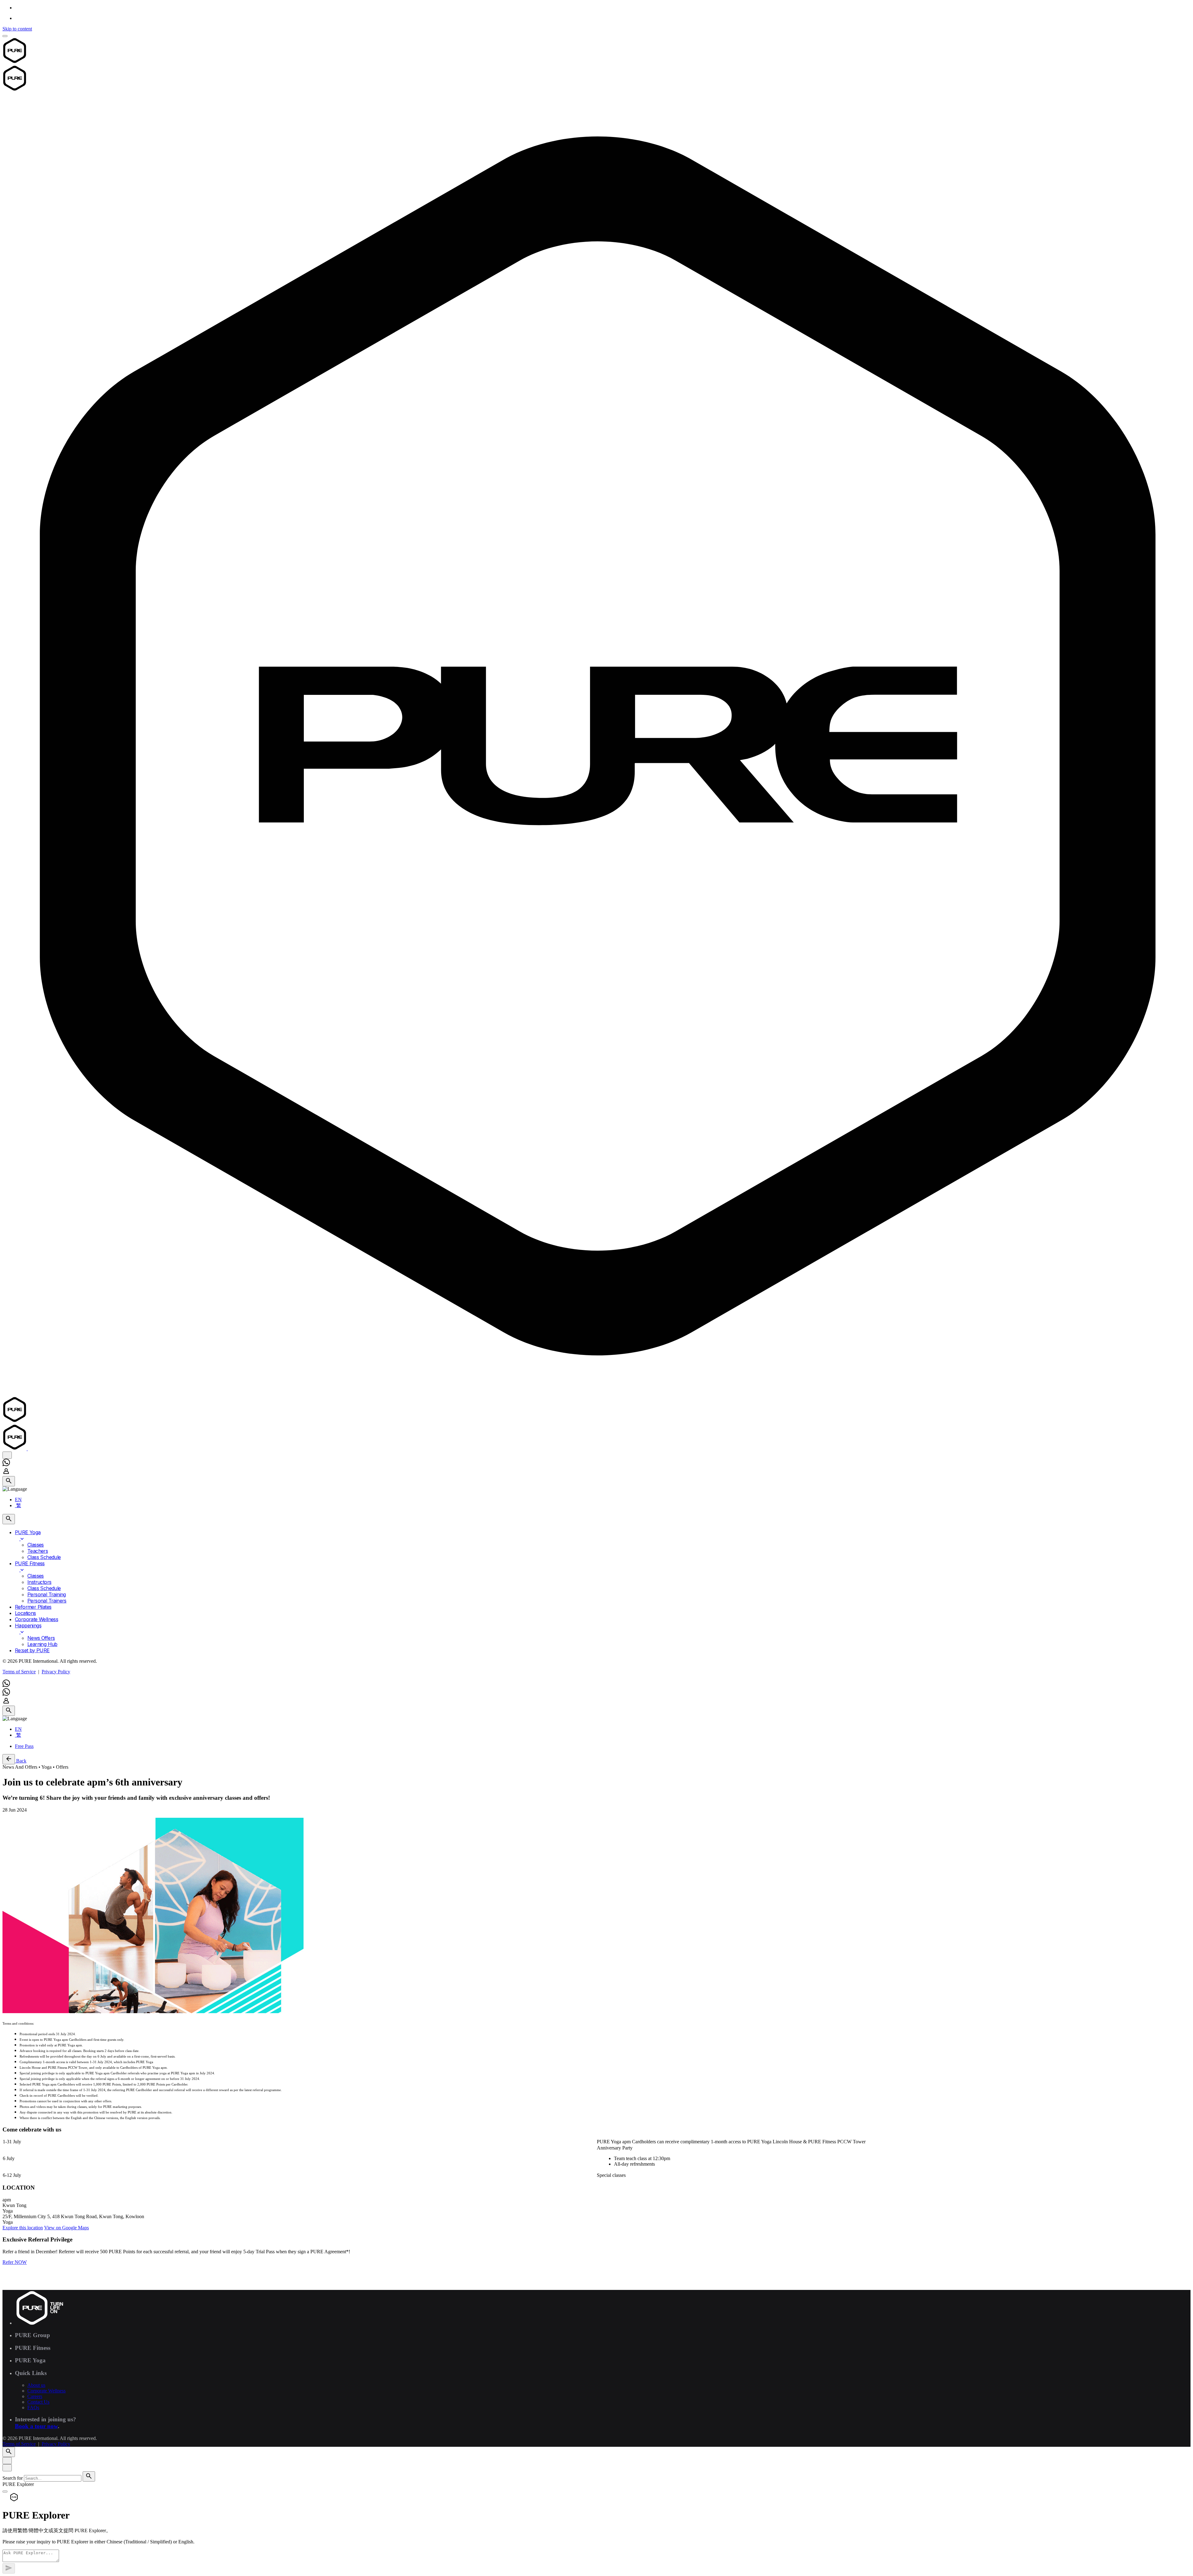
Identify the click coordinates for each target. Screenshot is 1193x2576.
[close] (7, 1455)
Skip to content (17, 29)
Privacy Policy (56, 1672)
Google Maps (66, 2228)
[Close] (7, 2461)
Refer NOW (15, 2262)
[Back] (9, 1759)
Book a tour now (36, 2426)
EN (18, 1500)
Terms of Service (19, 1672)
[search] (89, 2476)
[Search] (9, 1481)
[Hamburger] (5, 36)
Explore (23, 2228)
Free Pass (24, 1746)
